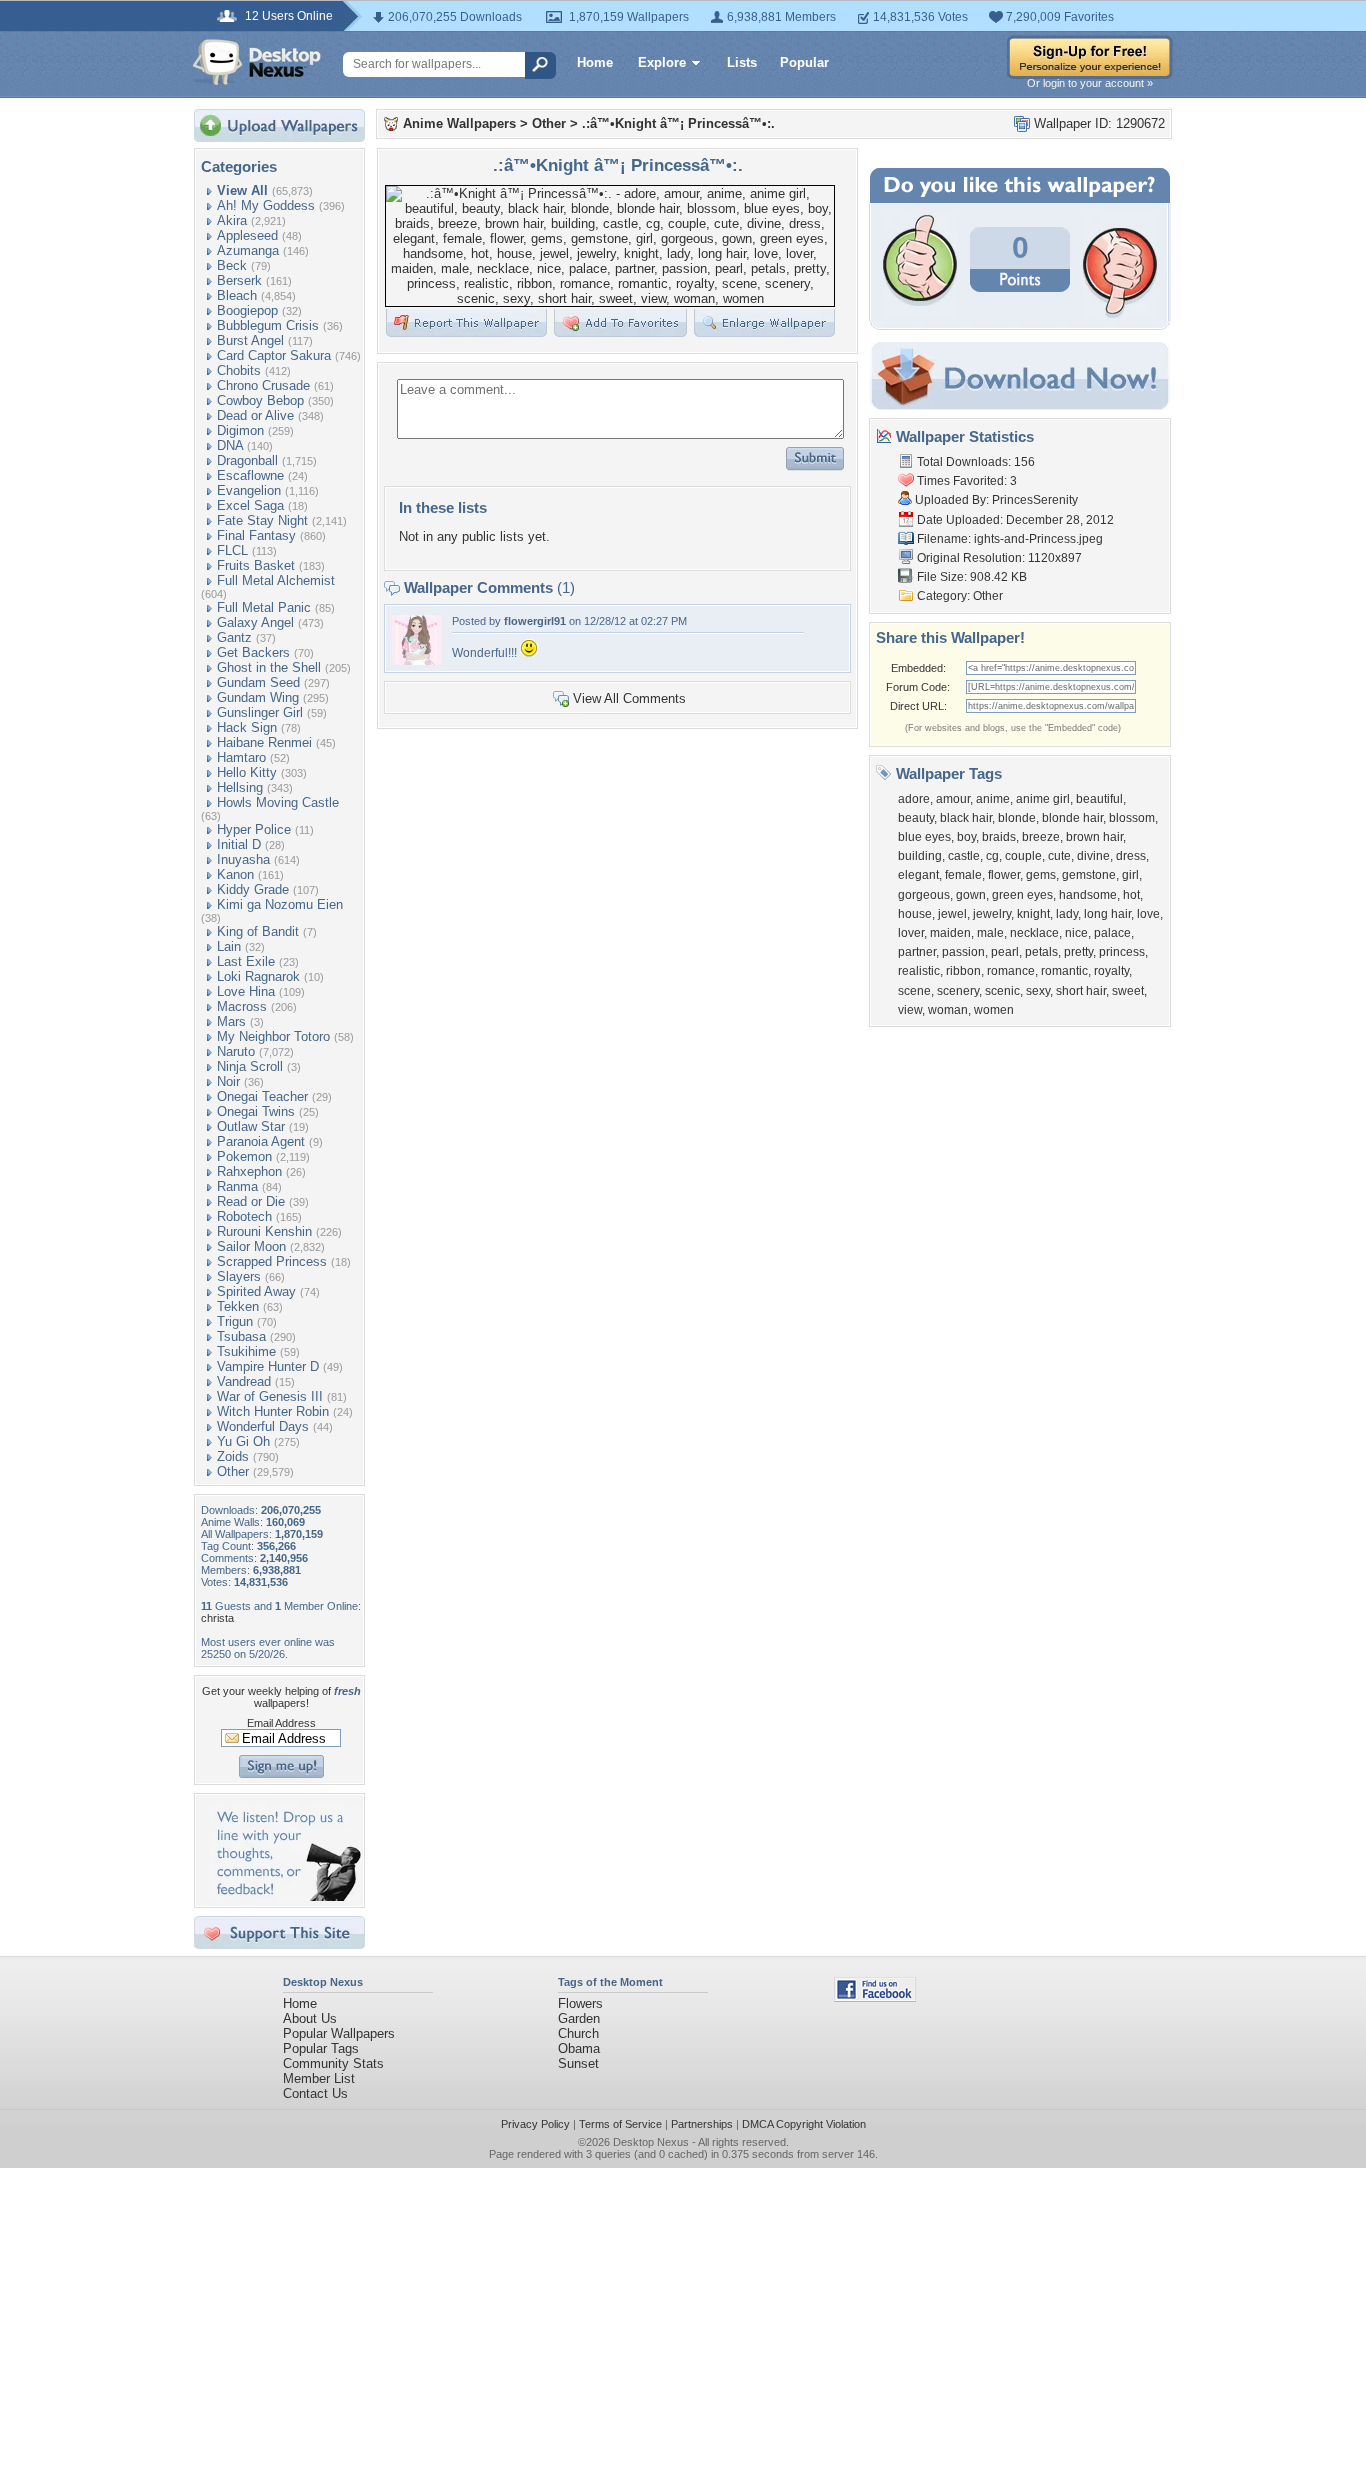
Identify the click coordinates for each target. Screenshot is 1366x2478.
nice (1076, 933)
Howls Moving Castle (278, 802)
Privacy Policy (535, 2124)
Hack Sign (247, 727)
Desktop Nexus (651, 2142)
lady (1067, 914)
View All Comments (629, 698)
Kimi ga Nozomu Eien (280, 904)
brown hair (1094, 837)
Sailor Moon (251, 1246)
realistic (919, 971)
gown (971, 895)
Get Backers (253, 652)
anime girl (1043, 799)
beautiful (1099, 799)
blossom (1132, 818)
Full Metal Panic (264, 607)
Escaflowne (250, 475)
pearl (1005, 952)
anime (993, 799)
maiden (950, 933)
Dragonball (247, 460)
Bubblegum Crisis (268, 325)
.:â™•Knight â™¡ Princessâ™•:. (678, 123)
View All (242, 190)
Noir (228, 1081)
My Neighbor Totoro (273, 1036)
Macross (242, 1006)
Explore (662, 62)
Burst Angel (250, 340)
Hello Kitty (247, 772)
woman (948, 1010)
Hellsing (240, 787)
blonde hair (1072, 818)
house (915, 914)
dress (1131, 856)
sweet (1128, 991)
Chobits (239, 370)
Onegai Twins (256, 1111)
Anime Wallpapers (459, 123)
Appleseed (247, 235)
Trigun (235, 1321)
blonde (1017, 818)
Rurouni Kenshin (264, 1231)
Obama (579, 2048)
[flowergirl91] (417, 660)
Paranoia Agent (261, 1141)
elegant (918, 875)
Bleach (237, 295)
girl (1130, 875)
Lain (229, 946)
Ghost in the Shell (269, 667)
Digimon (240, 430)
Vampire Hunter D (268, 1366)
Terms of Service (620, 2124)
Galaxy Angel (255, 622)
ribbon (963, 971)
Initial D (239, 844)
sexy (1038, 991)
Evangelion (249, 490)
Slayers (239, 1276)
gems (1041, 875)
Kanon (235, 874)
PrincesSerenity (1035, 500)
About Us (310, 2018)
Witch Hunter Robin (273, 1411)
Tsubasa (241, 1336)
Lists (742, 62)
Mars (231, 1021)
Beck (232, 265)
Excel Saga (250, 505)
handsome (1088, 895)
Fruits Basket (256, 565)
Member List (319, 2078)
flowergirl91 (535, 621)
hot (1131, 895)
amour (953, 799)
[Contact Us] (285, 1896)
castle (964, 856)
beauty (916, 818)
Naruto (236, 1051)
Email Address (281, 1723)
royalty (1111, 971)
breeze (1041, 837)
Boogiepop (247, 310)
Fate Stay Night (262, 520)
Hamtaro (241, 757)
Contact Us (315, 2093)
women (994, 1010)
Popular (804, 62)
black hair (966, 818)
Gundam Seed (258, 682)
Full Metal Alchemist (276, 580)
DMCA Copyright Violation (804, 2124)
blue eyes (924, 837)
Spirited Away (256, 1291)
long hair (1107, 914)
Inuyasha (243, 859)
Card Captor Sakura (274, 355)
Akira (232, 220)
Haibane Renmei (264, 742)
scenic (1002, 991)
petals (1041, 952)
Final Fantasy (256, 535)
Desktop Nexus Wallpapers (257, 62)
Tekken (238, 1306)
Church (578, 2033)
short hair (1081, 991)
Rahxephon (249, 1171)
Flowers (580, 2003)
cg (992, 856)
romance (1011, 971)
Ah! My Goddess (266, 205)
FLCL (232, 550)
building (920, 856)
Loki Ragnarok (258, 976)
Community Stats (333, 2063)
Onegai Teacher (262, 1096)
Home (595, 62)
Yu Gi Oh (243, 1441)
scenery (958, 991)
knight (1033, 914)
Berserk (239, 280)
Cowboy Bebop (260, 400)
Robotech (244, 1216)
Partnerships (702, 2124)
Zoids (233, 1456)
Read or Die (251, 1201)
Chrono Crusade (263, 385)
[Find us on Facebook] (875, 1997)
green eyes (1022, 895)
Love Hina (246, 991)
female (963, 875)
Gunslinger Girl (260, 712)
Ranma (237, 1186)
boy (966, 837)
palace (1112, 933)
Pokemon (244, 1156)
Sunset (578, 2063)
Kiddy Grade (253, 889)
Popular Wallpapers (339, 2033)
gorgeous (924, 895)
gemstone (1089, 875)
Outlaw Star (251, 1126)
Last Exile (246, 961)
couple (1023, 856)
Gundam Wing (258, 697)
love (1148, 914)
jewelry (992, 914)
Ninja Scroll (250, 1066)
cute (1059, 856)
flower (1004, 875)
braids (999, 837)
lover (911, 933)
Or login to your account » (1090, 83)
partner (917, 952)
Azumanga (248, 250)
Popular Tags (321, 2048)
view (910, 1010)
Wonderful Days (263, 1426)
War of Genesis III (270, 1396)
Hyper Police (254, 829)
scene (914, 991)
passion (963, 952)
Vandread (244, 1381)
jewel (952, 914)
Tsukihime (246, 1351)
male (990, 933)
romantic (1064, 971)
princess (1122, 952)
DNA (230, 445)
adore (914, 799)
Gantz (234, 637)
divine (1093, 856)
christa (217, 1618)
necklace (1034, 933)
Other (233, 1471)
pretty (1078, 952)
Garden (579, 2018)
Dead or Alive (255, 415)
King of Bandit (258, 931)
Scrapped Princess (272, 1261)
